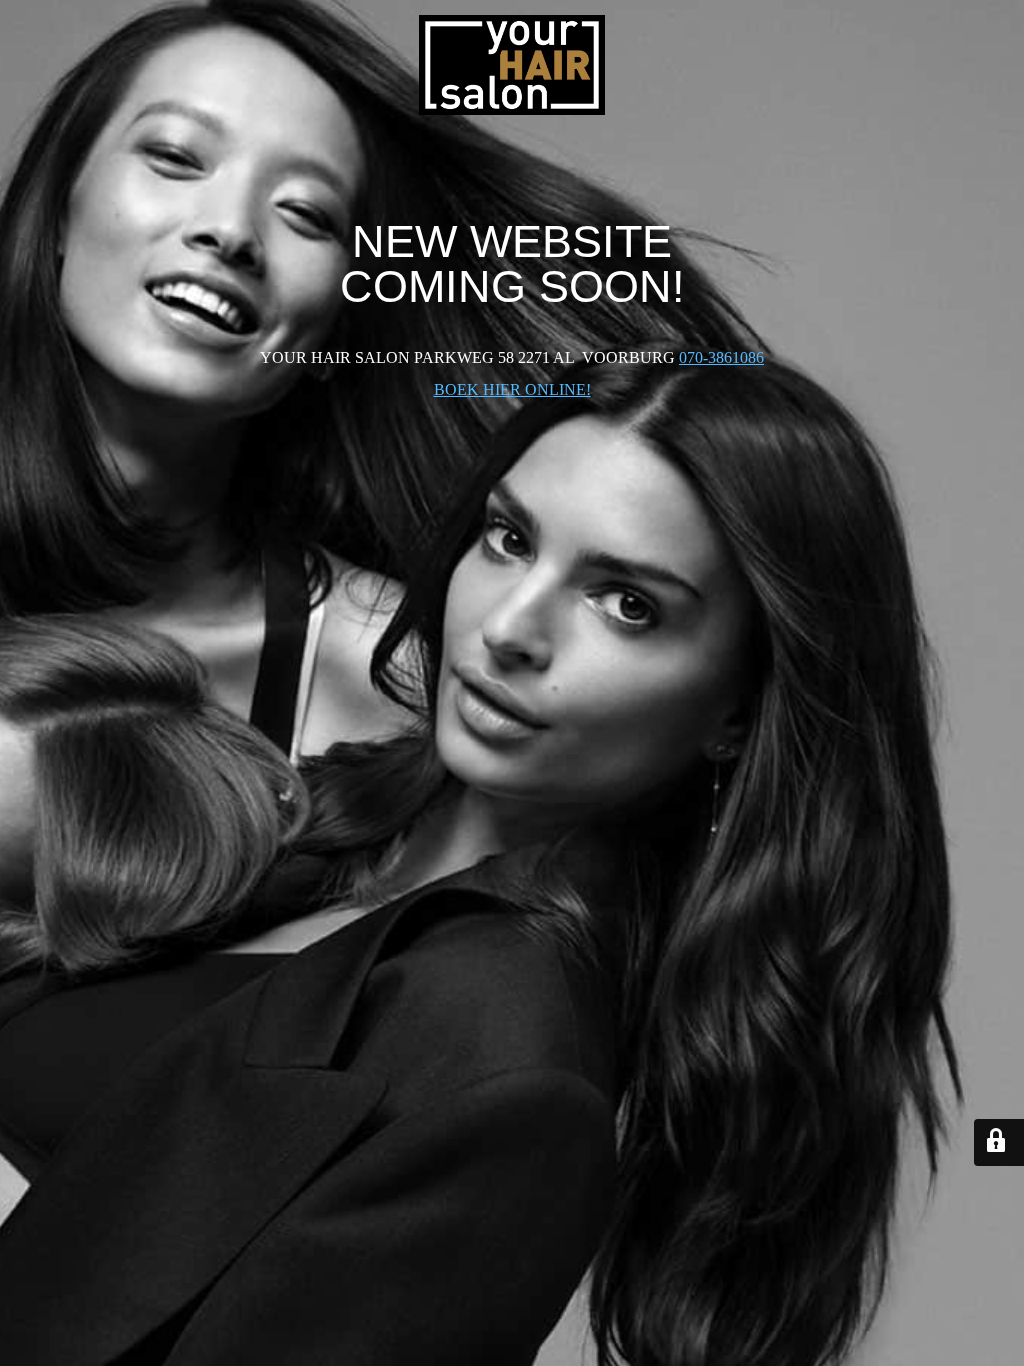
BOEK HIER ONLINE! (512, 389)
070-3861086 (721, 357)
